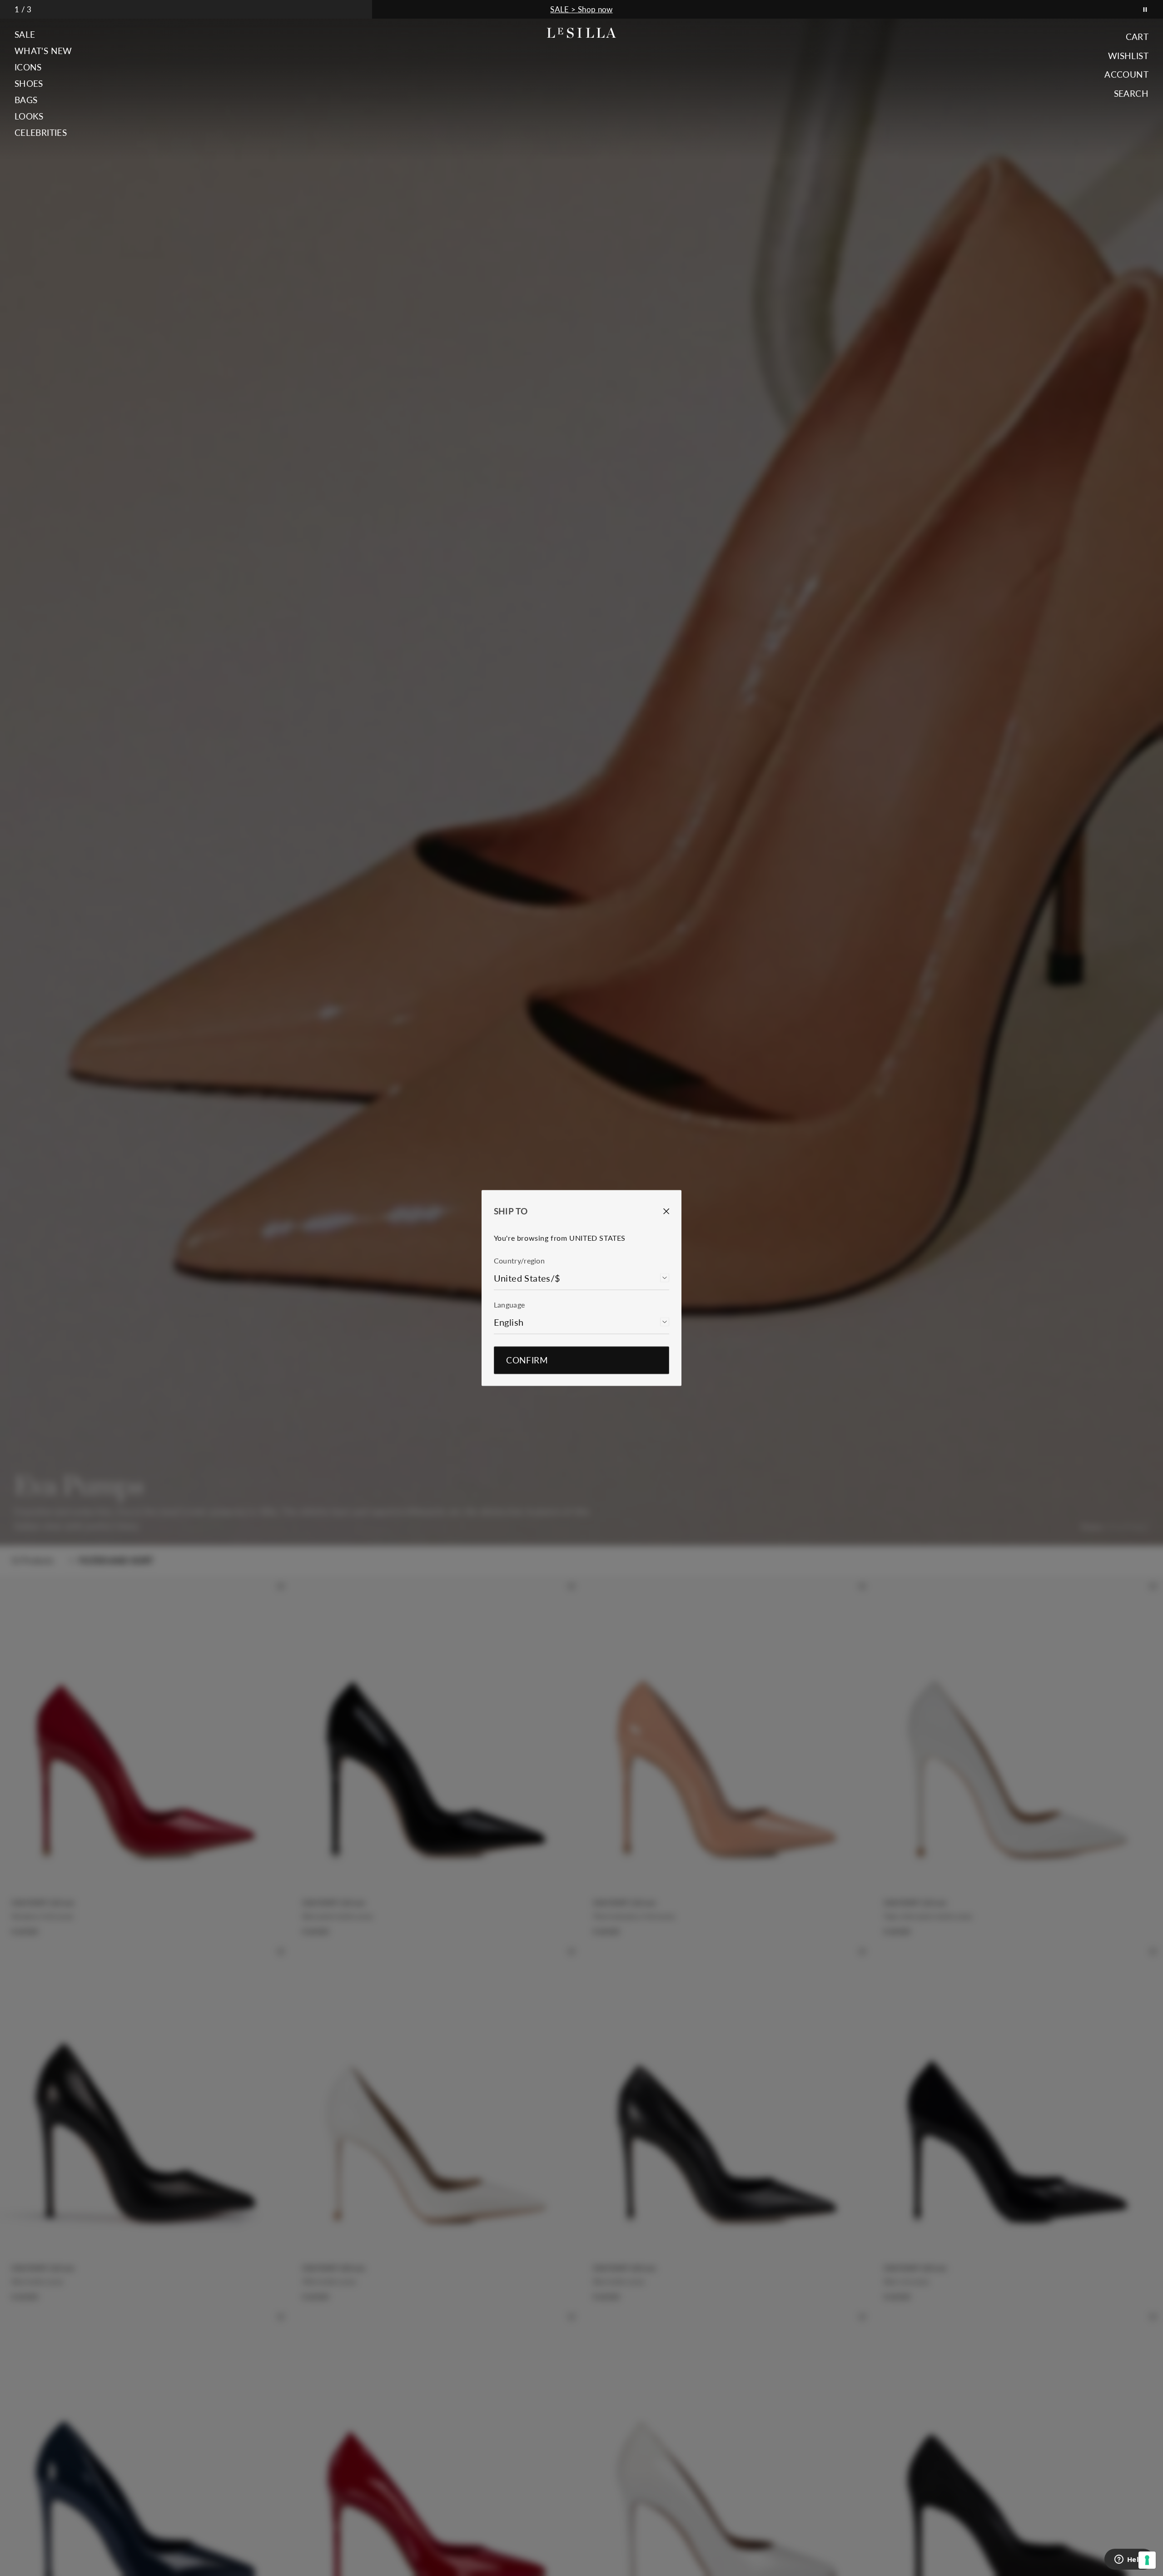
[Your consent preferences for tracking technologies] (1147, 2560)
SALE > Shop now (581, 9)
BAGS (26, 100)
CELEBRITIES (41, 133)
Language (509, 1305)
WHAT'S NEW (43, 51)
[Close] (660, 1211)
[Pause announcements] (1145, 9)
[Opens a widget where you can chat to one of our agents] (1129, 2560)
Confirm (527, 1360)
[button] (43, 35)
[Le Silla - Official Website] (582, 33)
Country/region (519, 1261)
